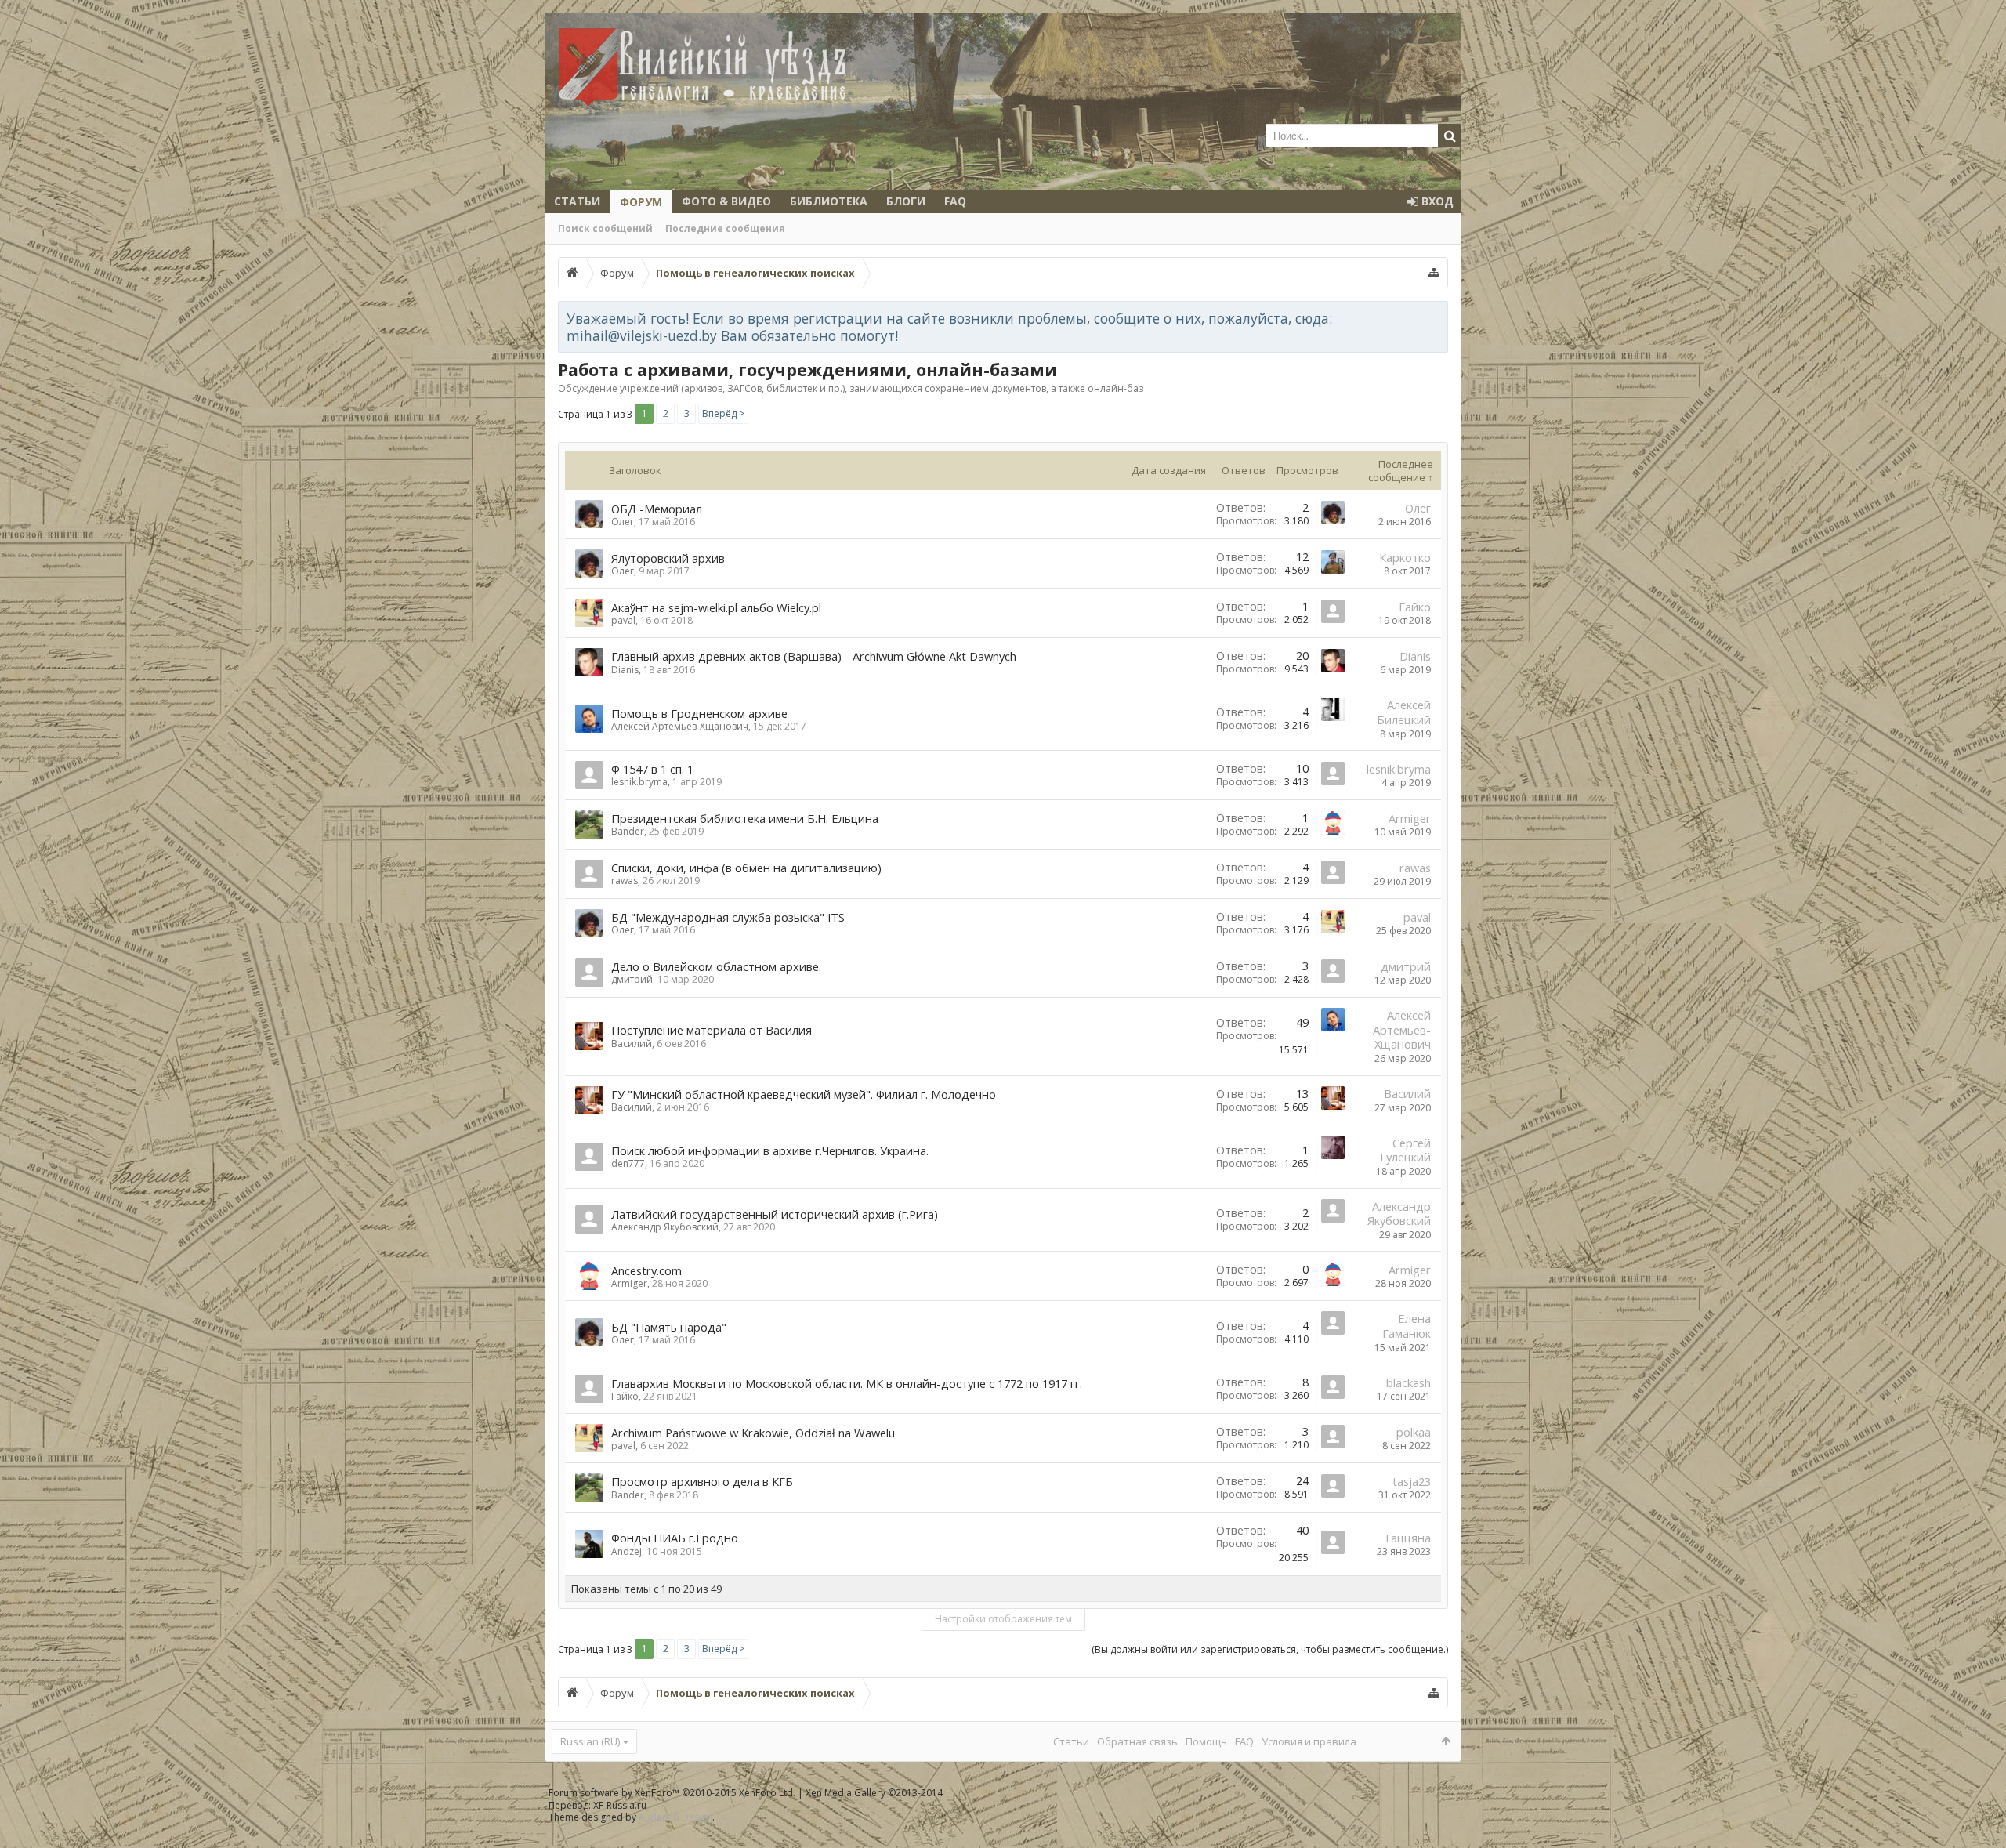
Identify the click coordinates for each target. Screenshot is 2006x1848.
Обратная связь (1137, 1741)
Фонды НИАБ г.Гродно (675, 1538)
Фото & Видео (726, 201)
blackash (1409, 1382)
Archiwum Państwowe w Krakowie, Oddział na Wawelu (753, 1433)
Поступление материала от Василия (712, 1030)
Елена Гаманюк (1407, 1326)
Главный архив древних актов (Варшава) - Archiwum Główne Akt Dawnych (814, 656)
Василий (632, 1044)
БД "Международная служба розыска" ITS (728, 917)
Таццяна (1407, 1538)
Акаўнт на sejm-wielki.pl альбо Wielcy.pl (716, 607)
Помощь (1206, 1741)
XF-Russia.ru (620, 1805)
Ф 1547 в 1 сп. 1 (652, 769)
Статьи (577, 201)
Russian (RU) (590, 1741)
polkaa (1414, 1432)
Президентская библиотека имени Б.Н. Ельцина (745, 818)
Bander (628, 831)
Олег (623, 522)
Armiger (1410, 818)
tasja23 (1412, 1481)
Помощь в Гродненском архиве (699, 713)
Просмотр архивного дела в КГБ (702, 1481)
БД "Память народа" (669, 1327)
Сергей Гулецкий (1405, 1150)
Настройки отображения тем (1003, 1619)
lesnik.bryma (639, 782)
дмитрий (632, 979)
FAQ (955, 201)
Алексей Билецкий (1404, 712)
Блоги (906, 201)
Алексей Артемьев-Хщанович (680, 726)
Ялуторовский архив (668, 558)
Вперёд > (723, 413)
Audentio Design (675, 1817)
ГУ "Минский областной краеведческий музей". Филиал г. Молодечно (804, 1094)
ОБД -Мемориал (657, 509)
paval (623, 620)
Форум (641, 202)
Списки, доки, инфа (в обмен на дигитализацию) (746, 868)
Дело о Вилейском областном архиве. (716, 966)
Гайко (1415, 607)
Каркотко (1405, 557)
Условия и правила (1309, 1741)
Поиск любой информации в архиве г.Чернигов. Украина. (770, 1150)
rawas (625, 881)
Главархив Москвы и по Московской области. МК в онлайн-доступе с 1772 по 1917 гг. (847, 1383)
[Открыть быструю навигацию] (1434, 273)
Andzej (626, 1551)
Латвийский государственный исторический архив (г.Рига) (775, 1214)
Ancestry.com (646, 1270)
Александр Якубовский (665, 1227)
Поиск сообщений (605, 228)
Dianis (625, 670)
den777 (628, 1163)
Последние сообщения (725, 228)
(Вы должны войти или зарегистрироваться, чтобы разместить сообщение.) (1270, 1649)
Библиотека (829, 201)
